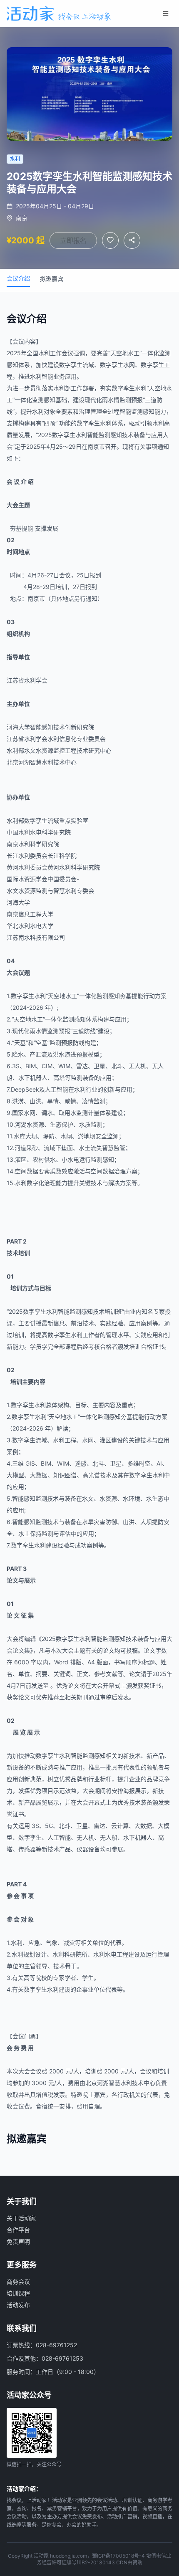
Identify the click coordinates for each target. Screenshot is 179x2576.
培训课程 (18, 2293)
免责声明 (18, 2241)
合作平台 (18, 2230)
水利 (44, 353)
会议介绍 (18, 278)
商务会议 (18, 2281)
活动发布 (18, 2305)
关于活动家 (21, 2218)
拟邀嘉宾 (52, 279)
